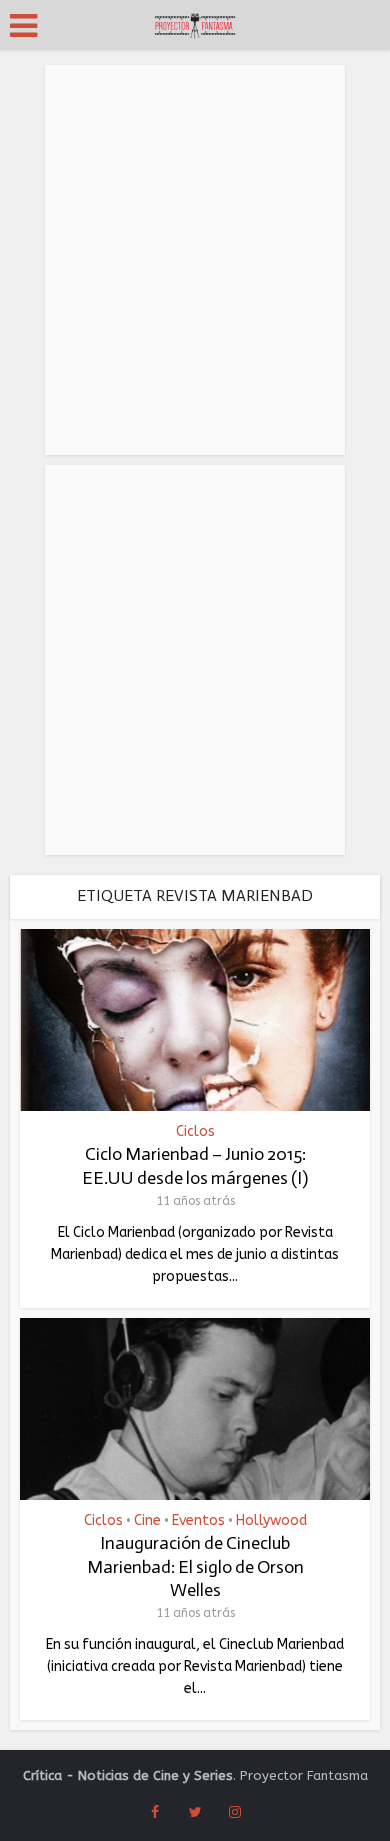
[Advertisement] (195, 260)
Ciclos (195, 1132)
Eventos (198, 1521)
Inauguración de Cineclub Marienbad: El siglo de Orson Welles (195, 1566)
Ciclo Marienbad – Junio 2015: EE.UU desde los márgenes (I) (195, 1165)
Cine (147, 1521)
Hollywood (271, 1521)
